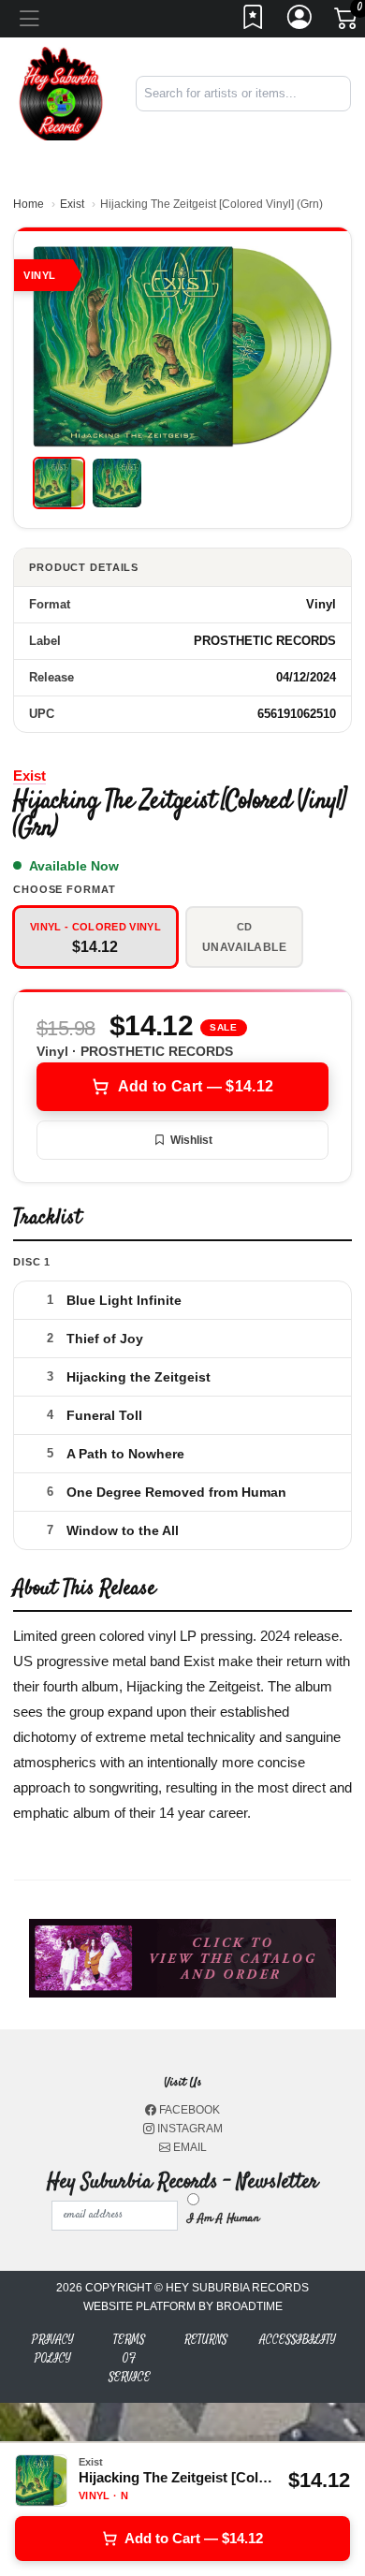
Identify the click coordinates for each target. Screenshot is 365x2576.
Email (189, 2147)
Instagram (189, 2129)
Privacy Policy (53, 2349)
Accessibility (298, 2340)
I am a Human (223, 2218)
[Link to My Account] (300, 22)
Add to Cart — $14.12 (196, 1086)
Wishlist (191, 1140)
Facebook (188, 2110)
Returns (206, 2340)
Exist (72, 204)
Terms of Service (130, 2358)
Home (29, 204)
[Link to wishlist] (254, 22)
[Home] (61, 92)
